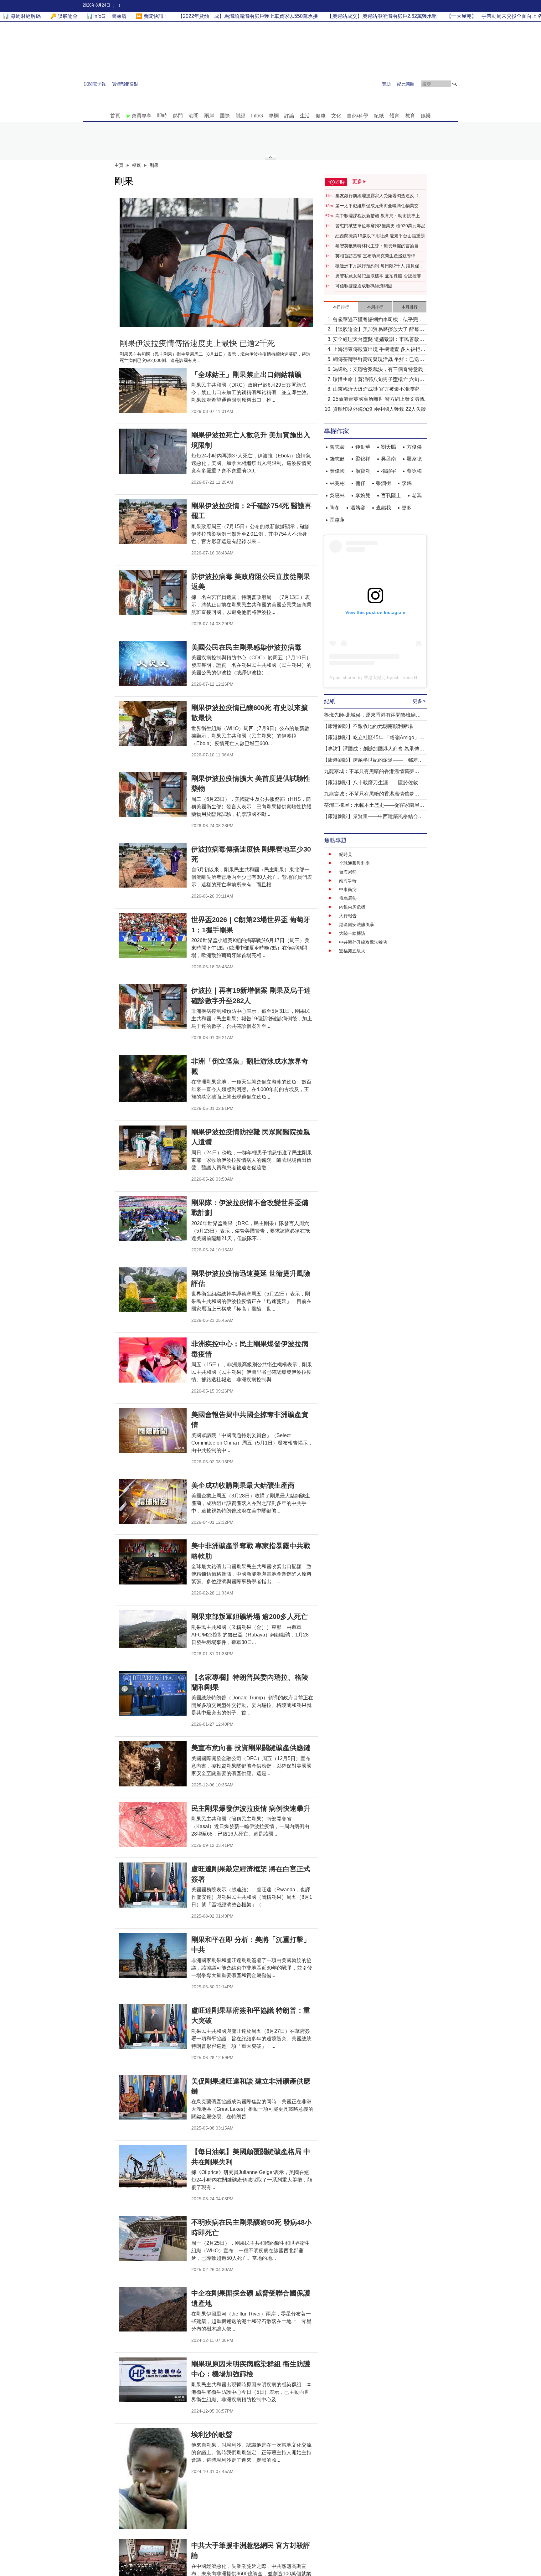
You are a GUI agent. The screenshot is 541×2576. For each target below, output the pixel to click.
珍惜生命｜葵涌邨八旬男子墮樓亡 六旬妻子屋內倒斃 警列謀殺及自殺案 (379, 380)
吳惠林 (337, 495)
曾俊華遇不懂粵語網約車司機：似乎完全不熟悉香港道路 (378, 320)
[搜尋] (455, 84)
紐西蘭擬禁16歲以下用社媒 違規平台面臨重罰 (380, 236)
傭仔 (360, 483)
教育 (410, 116)
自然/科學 (358, 116)
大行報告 (348, 916)
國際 (225, 116)
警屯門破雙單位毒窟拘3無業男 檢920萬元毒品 (380, 226)
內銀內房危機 (352, 907)
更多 (407, 508)
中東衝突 (348, 889)
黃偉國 (337, 471)
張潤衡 (384, 483)
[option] (216, 262)
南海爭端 (348, 881)
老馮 (417, 495)
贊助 (386, 84)
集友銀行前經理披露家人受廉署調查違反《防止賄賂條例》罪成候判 (379, 196)
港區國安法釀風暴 (357, 925)
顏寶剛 (363, 471)
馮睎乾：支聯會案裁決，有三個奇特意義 (378, 369)
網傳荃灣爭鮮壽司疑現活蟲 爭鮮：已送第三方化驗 (379, 360)
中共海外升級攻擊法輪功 (363, 942)
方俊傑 (414, 447)
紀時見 (346, 854)
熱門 (178, 116)
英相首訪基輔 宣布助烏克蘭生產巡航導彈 (375, 256)
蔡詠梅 (414, 471)
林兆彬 (337, 483)
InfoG (257, 116)
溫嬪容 (358, 508)
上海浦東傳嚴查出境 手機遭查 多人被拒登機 (379, 350)
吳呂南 (389, 459)
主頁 (119, 165)
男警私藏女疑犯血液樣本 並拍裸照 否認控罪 (378, 276)
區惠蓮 (337, 520)
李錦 (407, 483)
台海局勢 (348, 872)
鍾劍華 (363, 447)
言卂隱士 (391, 495)
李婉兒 (363, 495)
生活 (305, 116)
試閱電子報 (95, 84)
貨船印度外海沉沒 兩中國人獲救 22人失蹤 (379, 409)
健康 (321, 116)
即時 (162, 116)
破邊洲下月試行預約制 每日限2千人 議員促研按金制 (379, 266)
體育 (394, 116)
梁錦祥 (363, 459)
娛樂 (426, 116)
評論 (289, 116)
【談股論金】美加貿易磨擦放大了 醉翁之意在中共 (379, 330)
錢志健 (337, 459)
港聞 (193, 116)
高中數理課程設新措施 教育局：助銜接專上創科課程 (380, 216)
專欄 (274, 116)
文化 (336, 116)
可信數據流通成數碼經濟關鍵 (364, 286)
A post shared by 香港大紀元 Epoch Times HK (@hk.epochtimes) (393, 677)
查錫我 (384, 508)
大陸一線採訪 (352, 933)
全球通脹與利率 (354, 863)
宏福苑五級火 (352, 951)
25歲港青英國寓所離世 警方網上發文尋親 (379, 399)
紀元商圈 (406, 84)
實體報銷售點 (125, 84)
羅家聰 (414, 459)
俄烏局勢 (348, 898)
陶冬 (335, 508)
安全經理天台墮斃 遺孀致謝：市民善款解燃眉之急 (379, 340)
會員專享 (142, 116)
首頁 (115, 116)
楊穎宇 (389, 471)
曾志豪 (337, 447)
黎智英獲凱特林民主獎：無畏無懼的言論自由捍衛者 (379, 246)
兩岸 (209, 116)
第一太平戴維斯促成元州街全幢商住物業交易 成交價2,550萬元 (379, 206)
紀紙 (379, 116)
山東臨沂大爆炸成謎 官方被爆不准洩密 (376, 389)
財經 (240, 116)
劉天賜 (389, 447)
